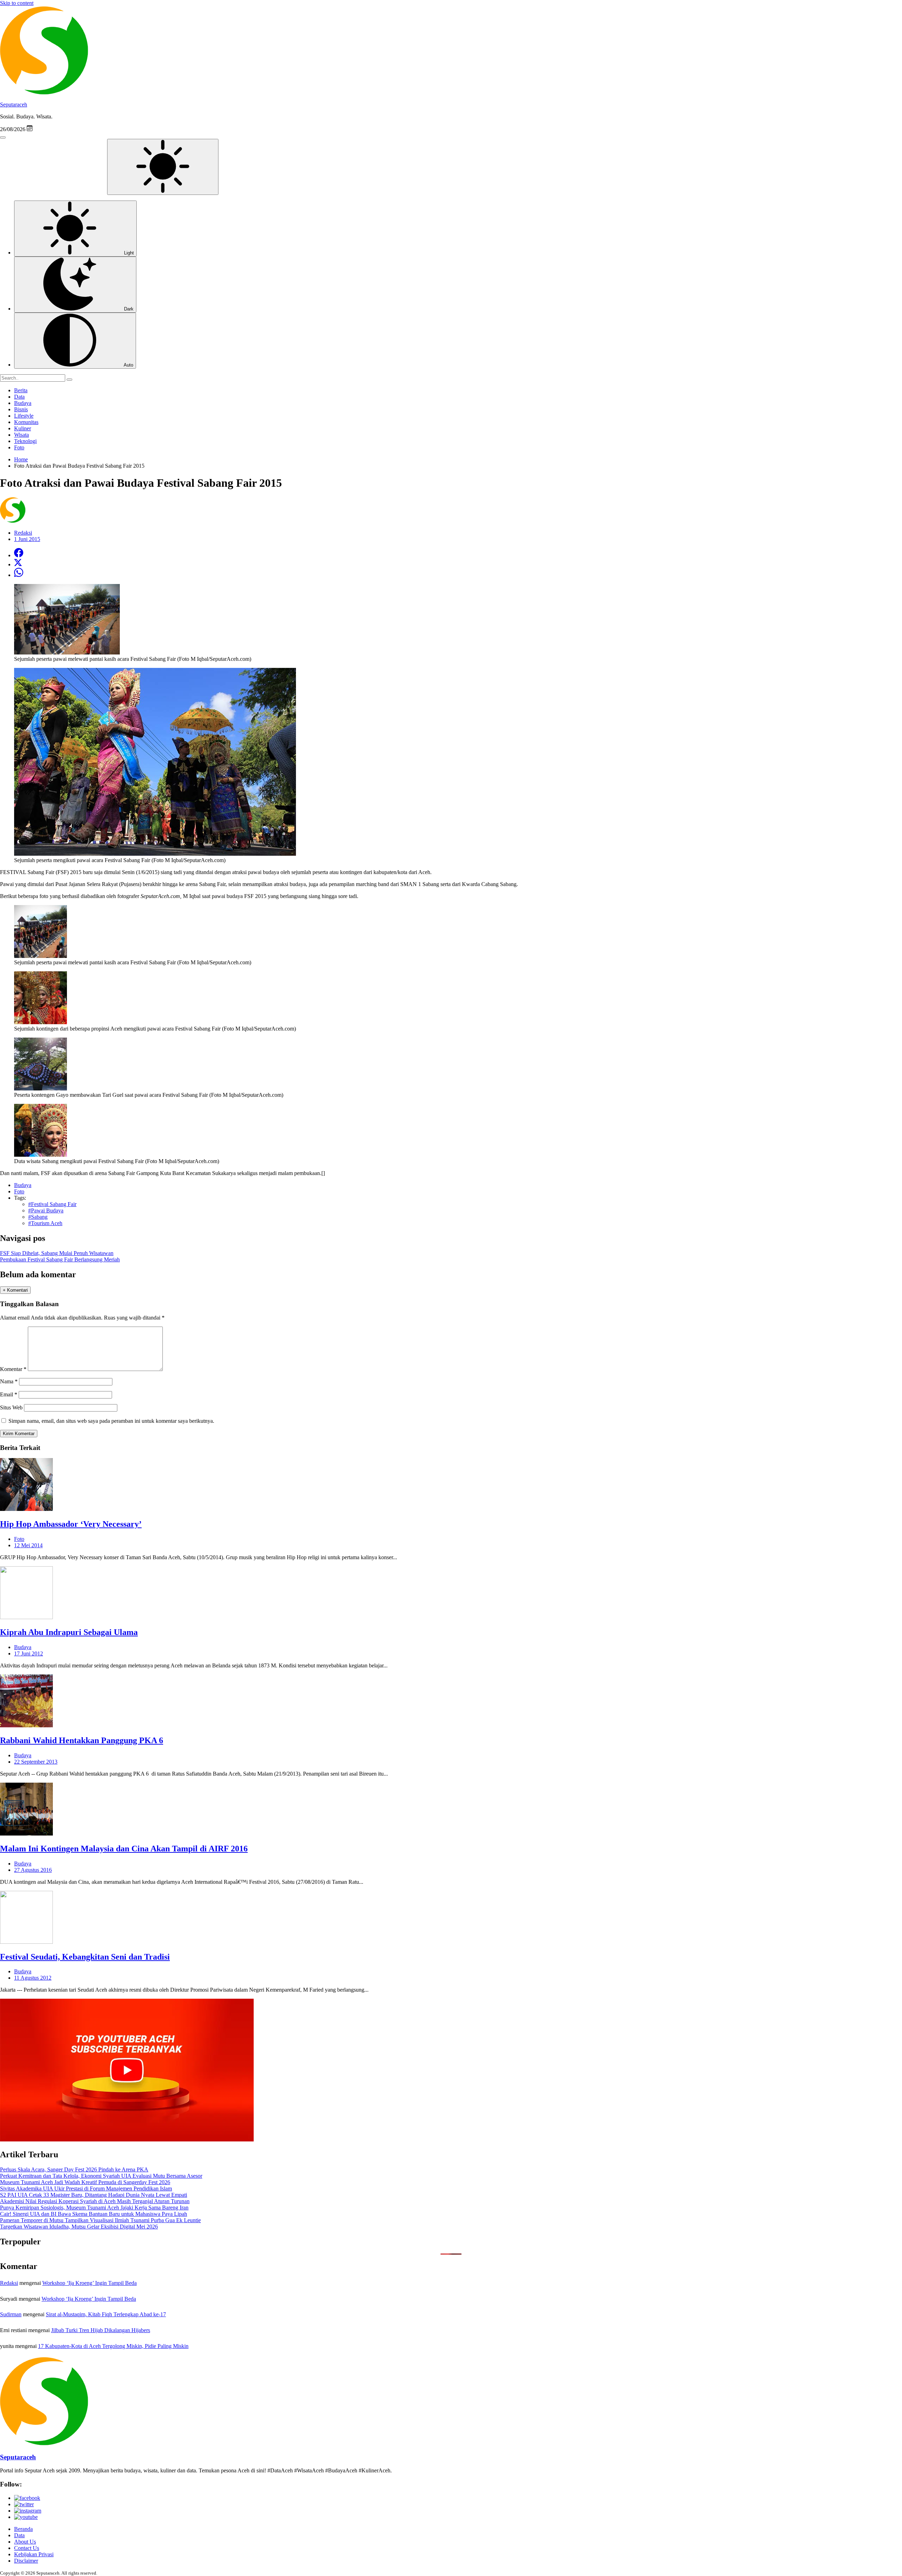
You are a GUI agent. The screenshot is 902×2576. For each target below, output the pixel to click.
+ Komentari (15, 1290)
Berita (21, 390)
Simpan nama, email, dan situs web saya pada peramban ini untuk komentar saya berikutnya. (111, 1421)
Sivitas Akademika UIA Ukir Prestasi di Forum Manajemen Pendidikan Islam (86, 2188)
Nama (9, 1381)
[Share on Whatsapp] (19, 575)
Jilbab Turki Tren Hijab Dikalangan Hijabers (101, 2330)
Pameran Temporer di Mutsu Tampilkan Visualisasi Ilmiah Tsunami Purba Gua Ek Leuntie (100, 2220)
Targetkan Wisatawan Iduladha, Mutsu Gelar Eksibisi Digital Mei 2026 (79, 2227)
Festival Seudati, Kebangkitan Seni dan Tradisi (85, 1957)
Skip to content (17, 3)
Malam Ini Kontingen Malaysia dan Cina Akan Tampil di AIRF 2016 (124, 1849)
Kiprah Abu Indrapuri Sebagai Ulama (69, 1632)
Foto (19, 447)
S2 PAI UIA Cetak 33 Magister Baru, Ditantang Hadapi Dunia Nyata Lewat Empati (94, 2195)
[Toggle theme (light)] (163, 167)
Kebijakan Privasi (34, 2554)
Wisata (21, 435)
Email (9, 1394)
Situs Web (11, 1407)
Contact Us (27, 2548)
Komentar (13, 1369)
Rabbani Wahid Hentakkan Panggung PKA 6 (82, 1740)
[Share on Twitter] (18, 564)
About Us (25, 2542)
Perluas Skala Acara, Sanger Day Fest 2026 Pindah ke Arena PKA (74, 2169)
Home (21, 459)
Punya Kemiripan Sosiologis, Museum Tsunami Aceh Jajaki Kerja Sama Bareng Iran (94, 2208)
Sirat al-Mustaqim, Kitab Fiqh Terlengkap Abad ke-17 (106, 2314)
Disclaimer (26, 2561)
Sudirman (11, 2314)
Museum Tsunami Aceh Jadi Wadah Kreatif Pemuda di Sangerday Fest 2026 (85, 2182)
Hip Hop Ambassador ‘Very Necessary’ (71, 1524)
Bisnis (21, 409)
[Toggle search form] (3, 137)
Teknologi (25, 441)
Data (19, 397)
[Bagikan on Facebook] (19, 555)
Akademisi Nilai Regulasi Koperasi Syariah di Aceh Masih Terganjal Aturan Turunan (95, 2201)
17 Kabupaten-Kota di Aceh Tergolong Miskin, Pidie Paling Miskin (113, 2346)
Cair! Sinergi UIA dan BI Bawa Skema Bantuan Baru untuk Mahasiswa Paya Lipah (94, 2214)
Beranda (23, 2529)
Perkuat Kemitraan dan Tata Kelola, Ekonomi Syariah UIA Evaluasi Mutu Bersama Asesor (101, 2176)
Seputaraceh (14, 104)
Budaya (23, 403)
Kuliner (23, 428)
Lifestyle (24, 416)
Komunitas (26, 422)
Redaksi (9, 2283)
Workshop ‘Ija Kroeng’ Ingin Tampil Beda (89, 2283)
